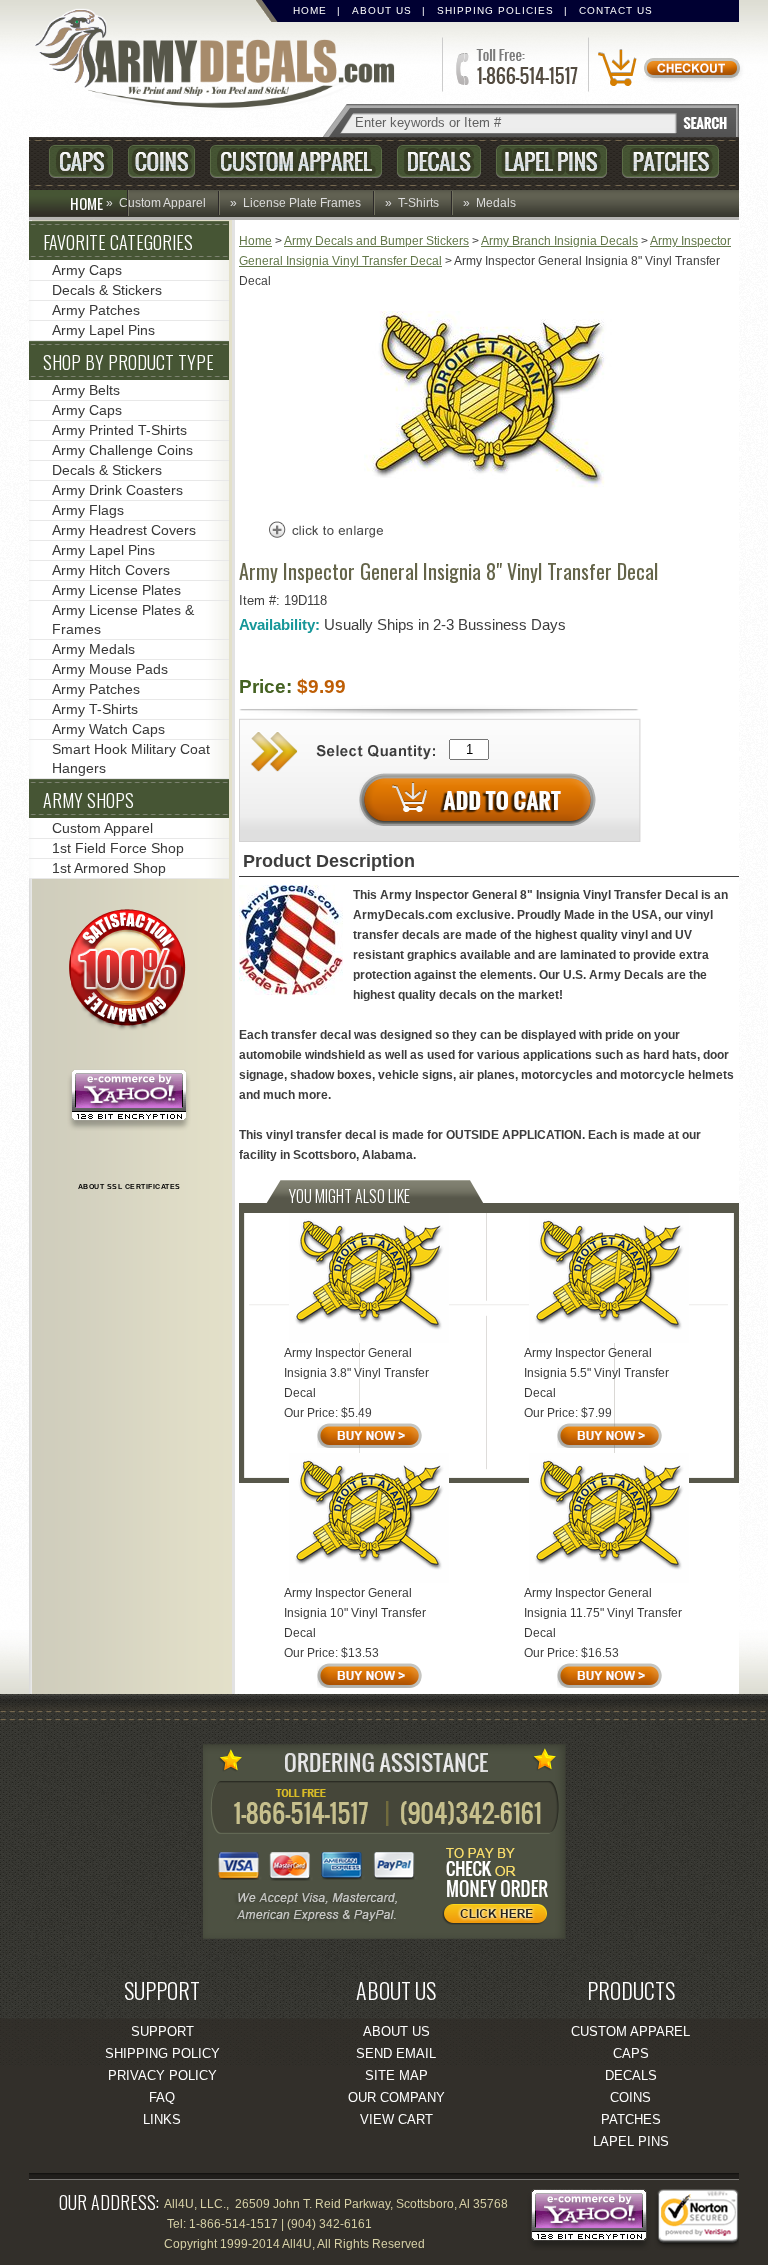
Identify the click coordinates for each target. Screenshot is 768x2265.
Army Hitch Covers (111, 570)
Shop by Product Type (128, 362)
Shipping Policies (495, 10)
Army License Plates (116, 590)
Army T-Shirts (95, 709)
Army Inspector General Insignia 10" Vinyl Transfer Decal (355, 1613)
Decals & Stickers (107, 290)
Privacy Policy (162, 2075)
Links (162, 2119)
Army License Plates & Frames (123, 619)
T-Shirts (418, 203)
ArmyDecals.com (223, 60)
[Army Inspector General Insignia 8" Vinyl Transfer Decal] (489, 494)
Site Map (396, 2075)
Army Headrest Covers (124, 530)
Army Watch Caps (108, 729)
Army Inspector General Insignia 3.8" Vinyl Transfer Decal (356, 1373)
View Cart (396, 2119)
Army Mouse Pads (110, 669)
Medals (496, 203)
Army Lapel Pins (103, 330)
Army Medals (93, 649)
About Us (382, 10)
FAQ (162, 2097)
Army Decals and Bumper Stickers (376, 241)
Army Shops (88, 800)
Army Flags (88, 510)
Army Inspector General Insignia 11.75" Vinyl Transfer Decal (603, 1613)
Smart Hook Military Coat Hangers (131, 758)
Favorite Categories (118, 242)
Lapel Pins (551, 161)
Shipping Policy (162, 2053)
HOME (86, 203)
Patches (670, 161)
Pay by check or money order (501, 1889)
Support (162, 2031)
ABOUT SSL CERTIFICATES (129, 1186)
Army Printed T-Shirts (119, 430)
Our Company (396, 2097)
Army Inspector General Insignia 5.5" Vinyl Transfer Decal (596, 1373)
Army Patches (96, 310)
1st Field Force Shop (118, 848)
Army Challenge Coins (122, 450)
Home (310, 10)
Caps (81, 161)
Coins (161, 161)
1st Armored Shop (109, 868)
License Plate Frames (302, 203)
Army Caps (87, 270)
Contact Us (616, 10)
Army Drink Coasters (117, 490)
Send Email (396, 2053)
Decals (439, 161)
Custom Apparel (296, 161)
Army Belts (86, 390)
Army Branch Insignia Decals (559, 241)
